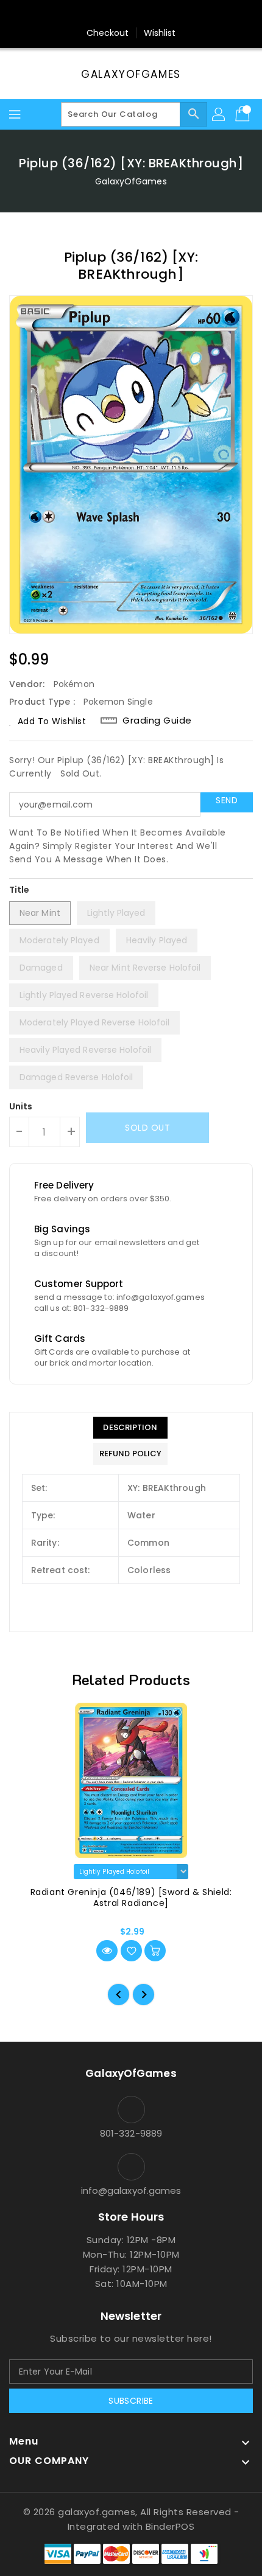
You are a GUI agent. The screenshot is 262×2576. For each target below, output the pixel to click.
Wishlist (160, 33)
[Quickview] (107, 1951)
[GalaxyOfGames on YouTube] (143, 14)
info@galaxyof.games (131, 2190)
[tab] (130, 1428)
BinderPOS (170, 2526)
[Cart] (244, 114)
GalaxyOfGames (131, 74)
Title (19, 890)
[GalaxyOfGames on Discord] (166, 14)
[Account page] (219, 114)
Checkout (108, 33)
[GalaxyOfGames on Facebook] (96, 14)
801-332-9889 (131, 2133)
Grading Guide (157, 720)
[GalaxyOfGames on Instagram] (119, 14)
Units (21, 1106)
